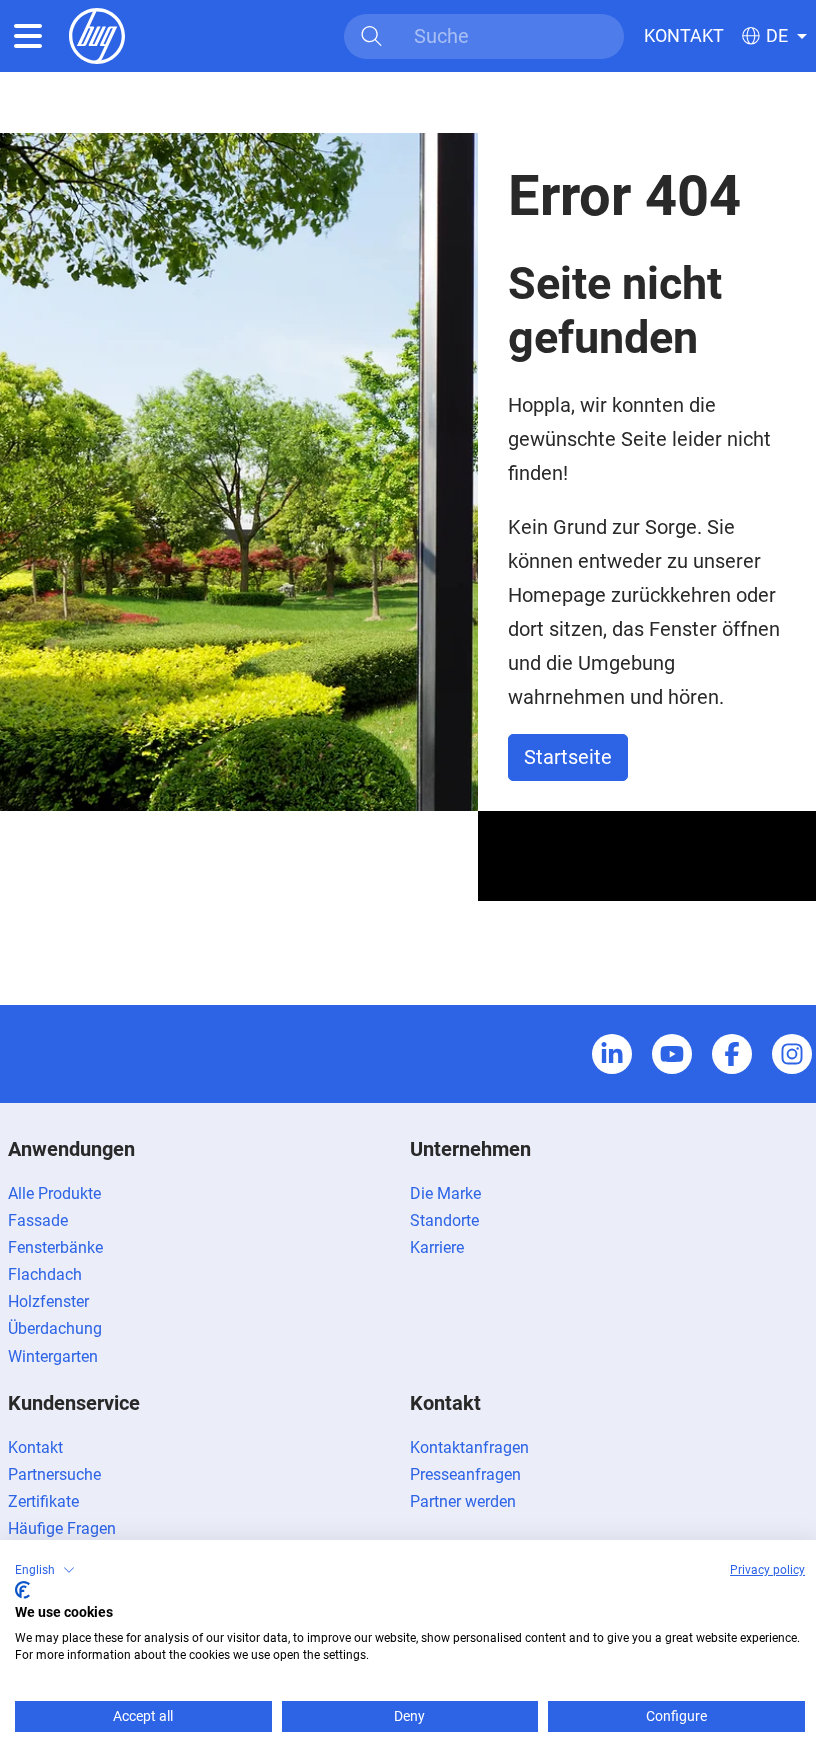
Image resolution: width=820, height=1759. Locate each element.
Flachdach (45, 1274)
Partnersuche (54, 1474)
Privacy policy (767, 1570)
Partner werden (463, 1501)
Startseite (568, 757)
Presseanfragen (465, 1474)
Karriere (437, 1247)
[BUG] (97, 34)
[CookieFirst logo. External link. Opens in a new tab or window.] (22, 1590)
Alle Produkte (54, 1193)
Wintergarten (53, 1356)
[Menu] (28, 36)
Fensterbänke (55, 1247)
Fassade (38, 1220)
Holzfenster (48, 1301)
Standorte (444, 1220)
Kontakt (684, 35)
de (777, 36)
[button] (45, 1570)
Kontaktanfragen (469, 1447)
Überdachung (55, 1328)
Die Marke (445, 1193)
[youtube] (672, 1054)
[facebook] (732, 1054)
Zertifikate (43, 1501)
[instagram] (792, 1054)
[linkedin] (612, 1054)
